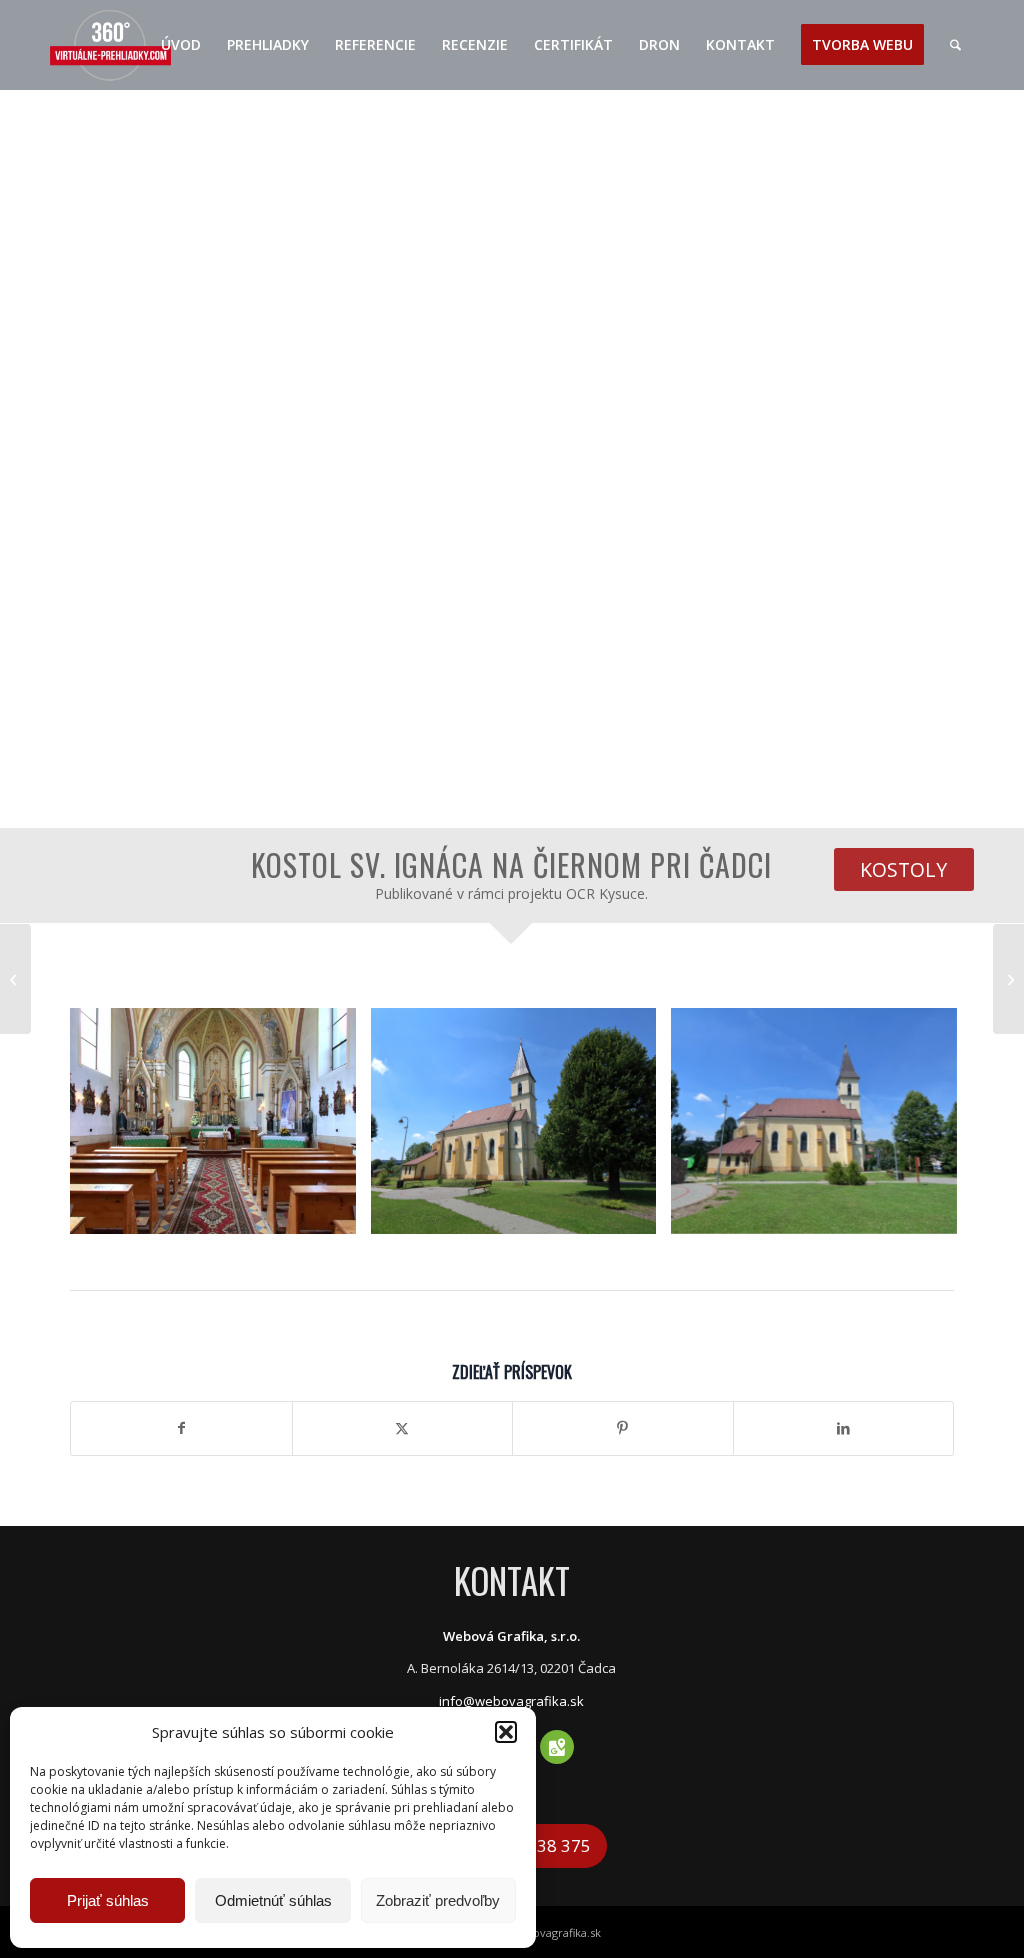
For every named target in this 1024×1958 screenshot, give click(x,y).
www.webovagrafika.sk (540, 1932)
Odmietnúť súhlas (273, 1900)
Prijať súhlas (108, 1900)
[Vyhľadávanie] (955, 45)
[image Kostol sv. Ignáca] (220, 1128)
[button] (506, 1732)
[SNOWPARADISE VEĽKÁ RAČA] (1008, 979)
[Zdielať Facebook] (181, 1428)
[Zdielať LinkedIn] (844, 1428)
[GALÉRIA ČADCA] (15, 979)
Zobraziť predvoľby (438, 1900)
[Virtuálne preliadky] (110, 45)
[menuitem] (181, 45)
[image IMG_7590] (521, 1128)
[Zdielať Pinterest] (623, 1428)
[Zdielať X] (403, 1428)
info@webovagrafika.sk (511, 1701)
